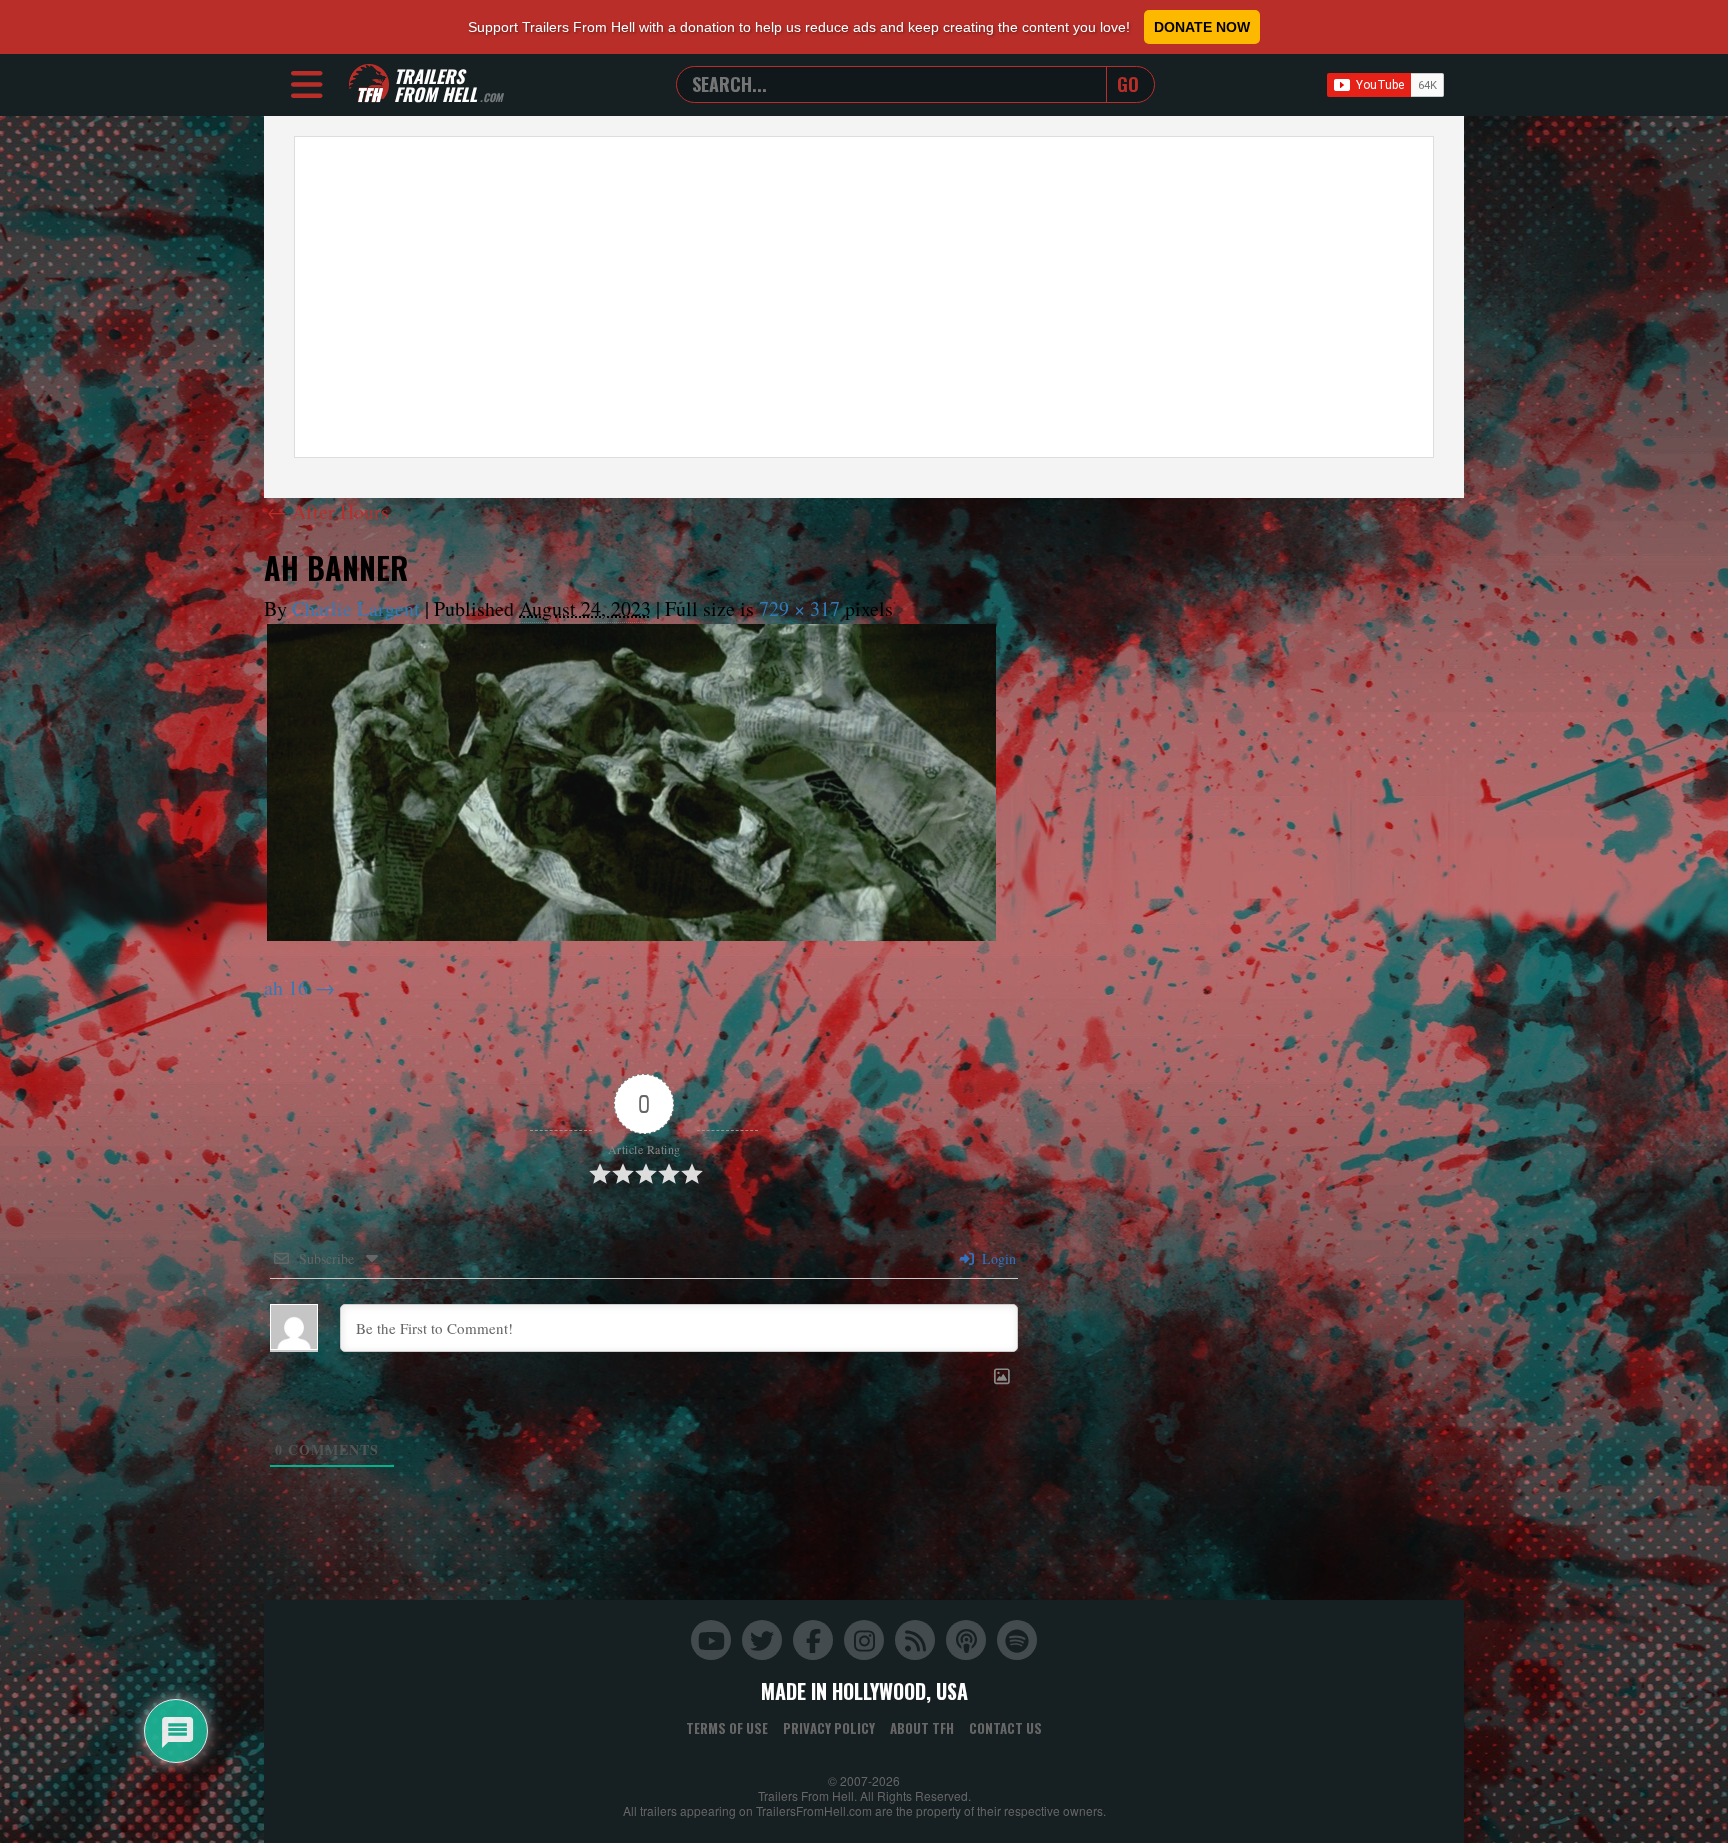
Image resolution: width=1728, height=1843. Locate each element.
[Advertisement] (864, 297)
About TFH (922, 1728)
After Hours (328, 511)
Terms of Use (727, 1728)
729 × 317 (799, 608)
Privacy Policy (829, 1728)
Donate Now (1202, 27)
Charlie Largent (356, 608)
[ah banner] (631, 782)
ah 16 (286, 987)
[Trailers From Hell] (369, 84)
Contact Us (1005, 1728)
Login (997, 1258)
